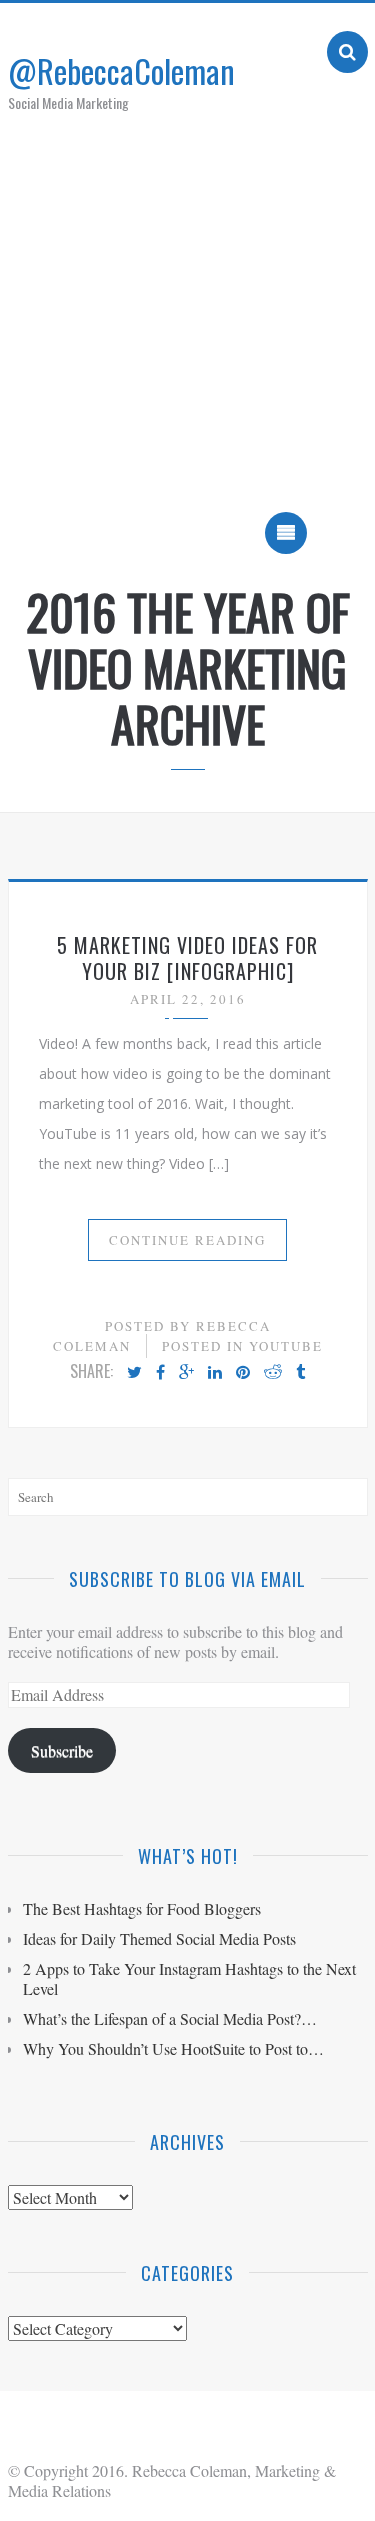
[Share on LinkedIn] (215, 1373)
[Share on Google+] (186, 1373)
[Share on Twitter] (134, 1373)
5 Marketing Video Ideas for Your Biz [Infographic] (187, 958)
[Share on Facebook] (160, 1373)
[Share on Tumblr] (300, 1373)
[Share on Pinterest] (243, 1373)
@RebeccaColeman (121, 70)
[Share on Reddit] (273, 1373)
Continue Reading (187, 1240)
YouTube (286, 1346)
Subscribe (62, 1750)
